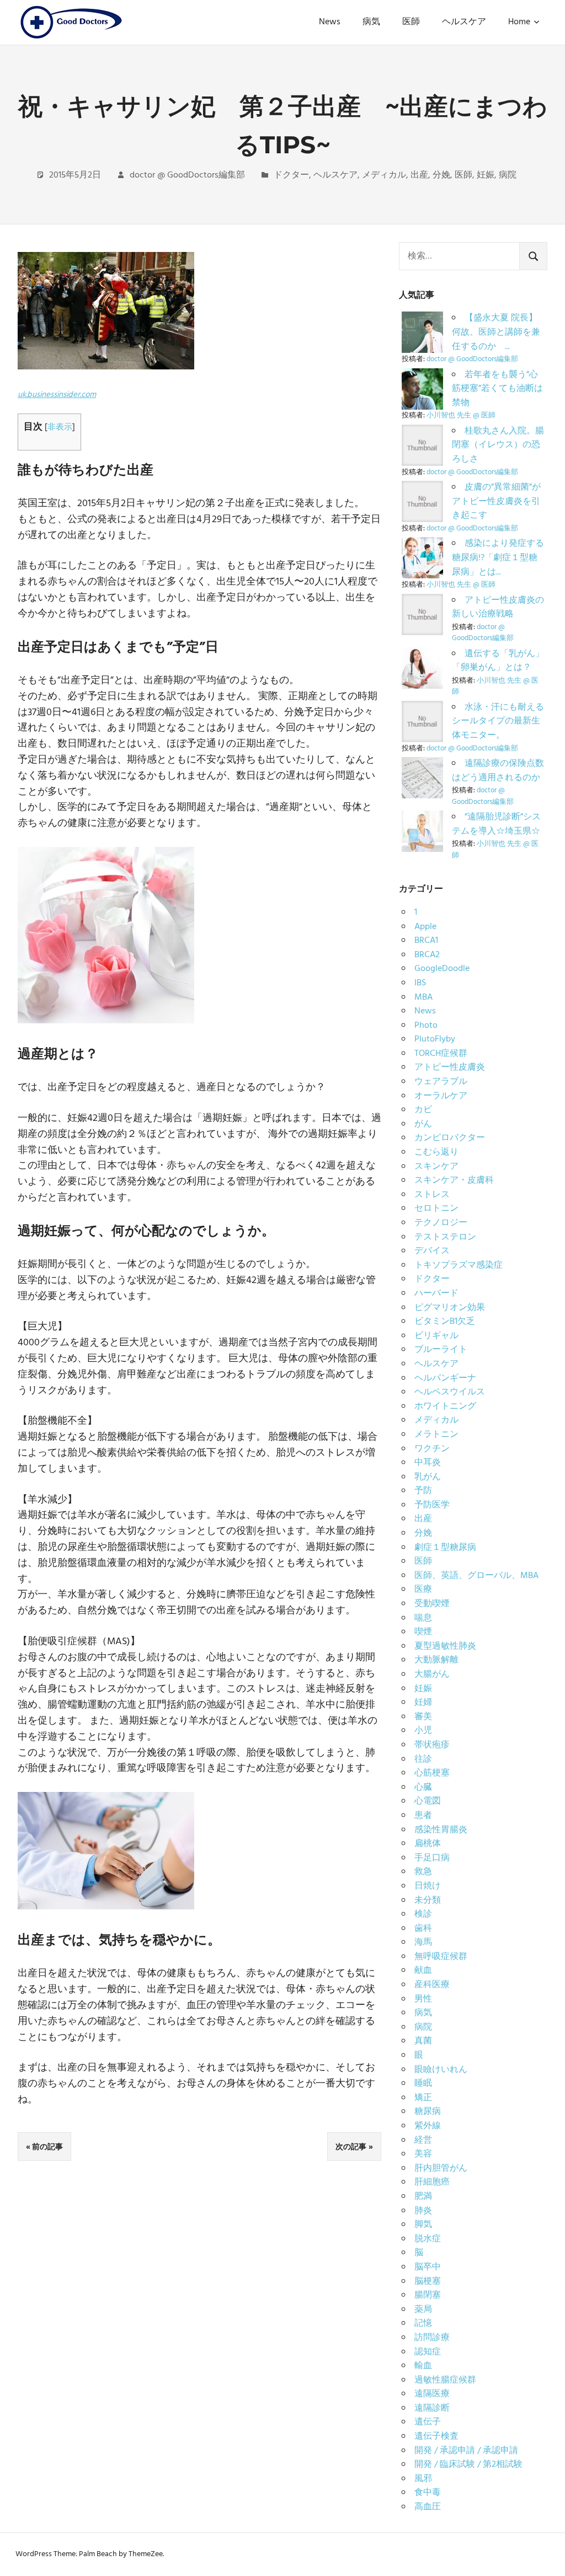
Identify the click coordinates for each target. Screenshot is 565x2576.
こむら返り (436, 1152)
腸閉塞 (428, 2295)
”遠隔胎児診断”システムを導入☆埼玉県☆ (496, 824)
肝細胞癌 (432, 2182)
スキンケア (436, 1167)
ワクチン (432, 1449)
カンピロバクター (450, 1138)
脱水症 (428, 2239)
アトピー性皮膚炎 (450, 1067)
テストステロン (445, 1237)
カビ (423, 1110)
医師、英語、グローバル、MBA (476, 1576)
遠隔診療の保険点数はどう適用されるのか (498, 771)
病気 (371, 22)
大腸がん (432, 1675)
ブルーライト (441, 1350)
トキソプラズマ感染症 (459, 1265)
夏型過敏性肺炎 (445, 1646)
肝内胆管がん (441, 2169)
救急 (423, 1872)
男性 (423, 1999)
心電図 (428, 1801)
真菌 (423, 2041)
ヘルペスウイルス (450, 1392)
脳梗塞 (428, 2282)
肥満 (423, 2197)
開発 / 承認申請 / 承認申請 (466, 2451)
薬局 (423, 2310)
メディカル (384, 175)
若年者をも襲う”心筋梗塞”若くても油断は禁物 (497, 389)
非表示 (60, 427)
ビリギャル (436, 1336)
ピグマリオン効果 (450, 1308)
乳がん (428, 1477)
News (330, 22)
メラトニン (436, 1435)
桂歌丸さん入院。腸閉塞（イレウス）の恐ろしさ (498, 445)
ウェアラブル (441, 1082)
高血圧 (428, 2507)
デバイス (432, 1251)
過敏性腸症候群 (445, 2380)
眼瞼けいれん (441, 2070)
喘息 (423, 1618)
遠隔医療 (432, 2394)
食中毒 (428, 2493)
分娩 (441, 175)
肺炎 (423, 2211)
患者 (423, 1816)
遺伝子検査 (436, 2437)
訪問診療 (432, 2338)
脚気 (423, 2225)
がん (423, 1124)
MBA (423, 997)
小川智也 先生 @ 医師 (461, 415)
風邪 (423, 2479)
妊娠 (486, 175)
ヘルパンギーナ (445, 1378)
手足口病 (432, 1858)
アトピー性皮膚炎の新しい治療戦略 (498, 608)
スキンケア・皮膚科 (454, 1180)
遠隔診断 (432, 2408)
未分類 (428, 1901)
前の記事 (47, 2146)
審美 (423, 1717)
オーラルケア (441, 1096)
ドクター (291, 175)
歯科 (423, 1929)
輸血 (423, 2366)
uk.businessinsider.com (57, 395)
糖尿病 (428, 2112)
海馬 (423, 1942)
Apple (425, 927)
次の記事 (351, 2146)
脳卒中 (428, 2267)
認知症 (428, 2352)
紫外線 (428, 2126)
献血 (423, 1971)
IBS (420, 983)
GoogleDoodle (442, 969)
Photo (426, 1026)
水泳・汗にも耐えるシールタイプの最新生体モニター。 (498, 721)
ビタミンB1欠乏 (445, 1322)
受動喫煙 (432, 1604)
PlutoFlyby (435, 1039)
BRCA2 (427, 955)
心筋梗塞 (432, 1773)
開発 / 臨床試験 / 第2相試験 (468, 2465)
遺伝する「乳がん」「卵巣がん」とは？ (498, 661)
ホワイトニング (445, 1407)
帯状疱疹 (432, 1745)
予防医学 (432, 1505)
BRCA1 (426, 941)
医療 (423, 1590)
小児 (423, 1731)
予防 (423, 1491)
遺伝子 (428, 2422)
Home (519, 22)
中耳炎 (428, 1463)
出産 (419, 175)
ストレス (432, 1195)
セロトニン (436, 1209)
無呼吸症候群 (441, 1957)
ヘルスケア (464, 22)
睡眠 (423, 2084)
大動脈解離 (436, 1660)
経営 (423, 2140)
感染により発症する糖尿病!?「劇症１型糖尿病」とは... (498, 558)
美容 (423, 2154)
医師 (411, 22)
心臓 (423, 1788)
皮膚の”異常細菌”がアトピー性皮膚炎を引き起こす (496, 501)
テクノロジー (441, 1223)
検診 (423, 1914)
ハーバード (436, 1294)
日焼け (428, 1886)
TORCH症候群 (441, 1054)
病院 (508, 175)
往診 (423, 1759)
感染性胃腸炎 (441, 1830)
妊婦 (423, 1703)
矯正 (423, 2098)
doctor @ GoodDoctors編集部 (187, 175)
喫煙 (423, 1632)
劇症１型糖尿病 (445, 1548)
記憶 (423, 2323)
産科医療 (432, 1985)
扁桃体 (428, 1844)
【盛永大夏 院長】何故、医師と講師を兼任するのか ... (496, 332)
